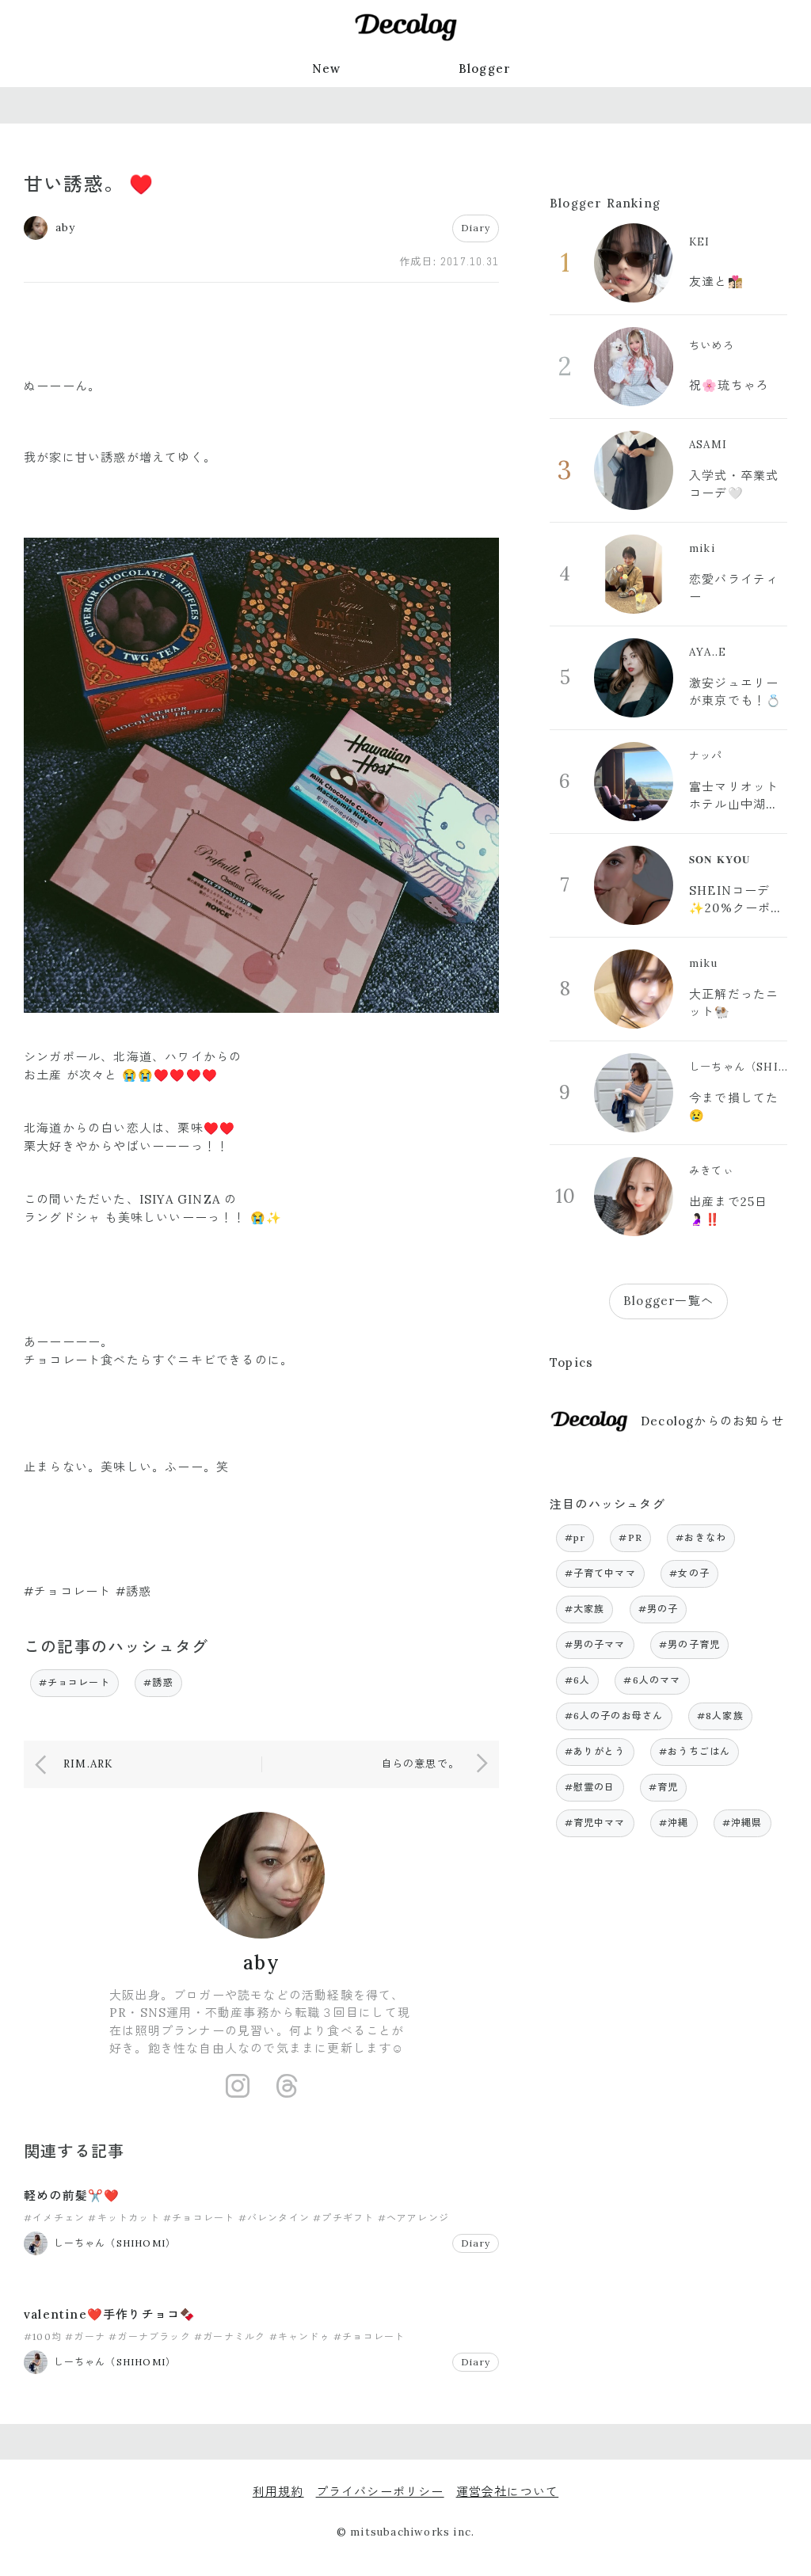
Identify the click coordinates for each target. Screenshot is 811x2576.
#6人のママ (652, 1680)
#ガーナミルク (230, 2336)
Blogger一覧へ (668, 1301)
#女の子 (689, 1573)
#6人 (578, 1680)
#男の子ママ (595, 1644)
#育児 (664, 1787)
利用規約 (278, 2492)
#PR (630, 1537)
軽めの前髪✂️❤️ (72, 2195)
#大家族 (585, 1609)
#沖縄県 (742, 1823)
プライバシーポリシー (380, 2492)
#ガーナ (85, 2336)
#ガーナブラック (150, 2336)
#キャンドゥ (300, 2336)
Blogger (485, 68)
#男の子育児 (689, 1644)
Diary (476, 228)
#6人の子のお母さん (614, 1716)
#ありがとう (595, 1751)
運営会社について (508, 2492)
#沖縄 (674, 1823)
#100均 (43, 2336)
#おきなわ (701, 1537)
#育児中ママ (595, 1823)
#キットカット (124, 2218)
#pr (575, 1537)
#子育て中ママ (600, 1573)
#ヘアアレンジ (413, 2218)
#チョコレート (74, 1682)
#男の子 (659, 1609)
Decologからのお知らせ (712, 1421)
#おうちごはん (695, 1751)
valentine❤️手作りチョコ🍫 (110, 2314)
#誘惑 (158, 1682)
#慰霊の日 (590, 1787)
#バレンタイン (274, 2218)
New (327, 68)
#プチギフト (343, 2218)
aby (261, 1963)
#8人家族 (720, 1716)
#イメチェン (54, 2218)
